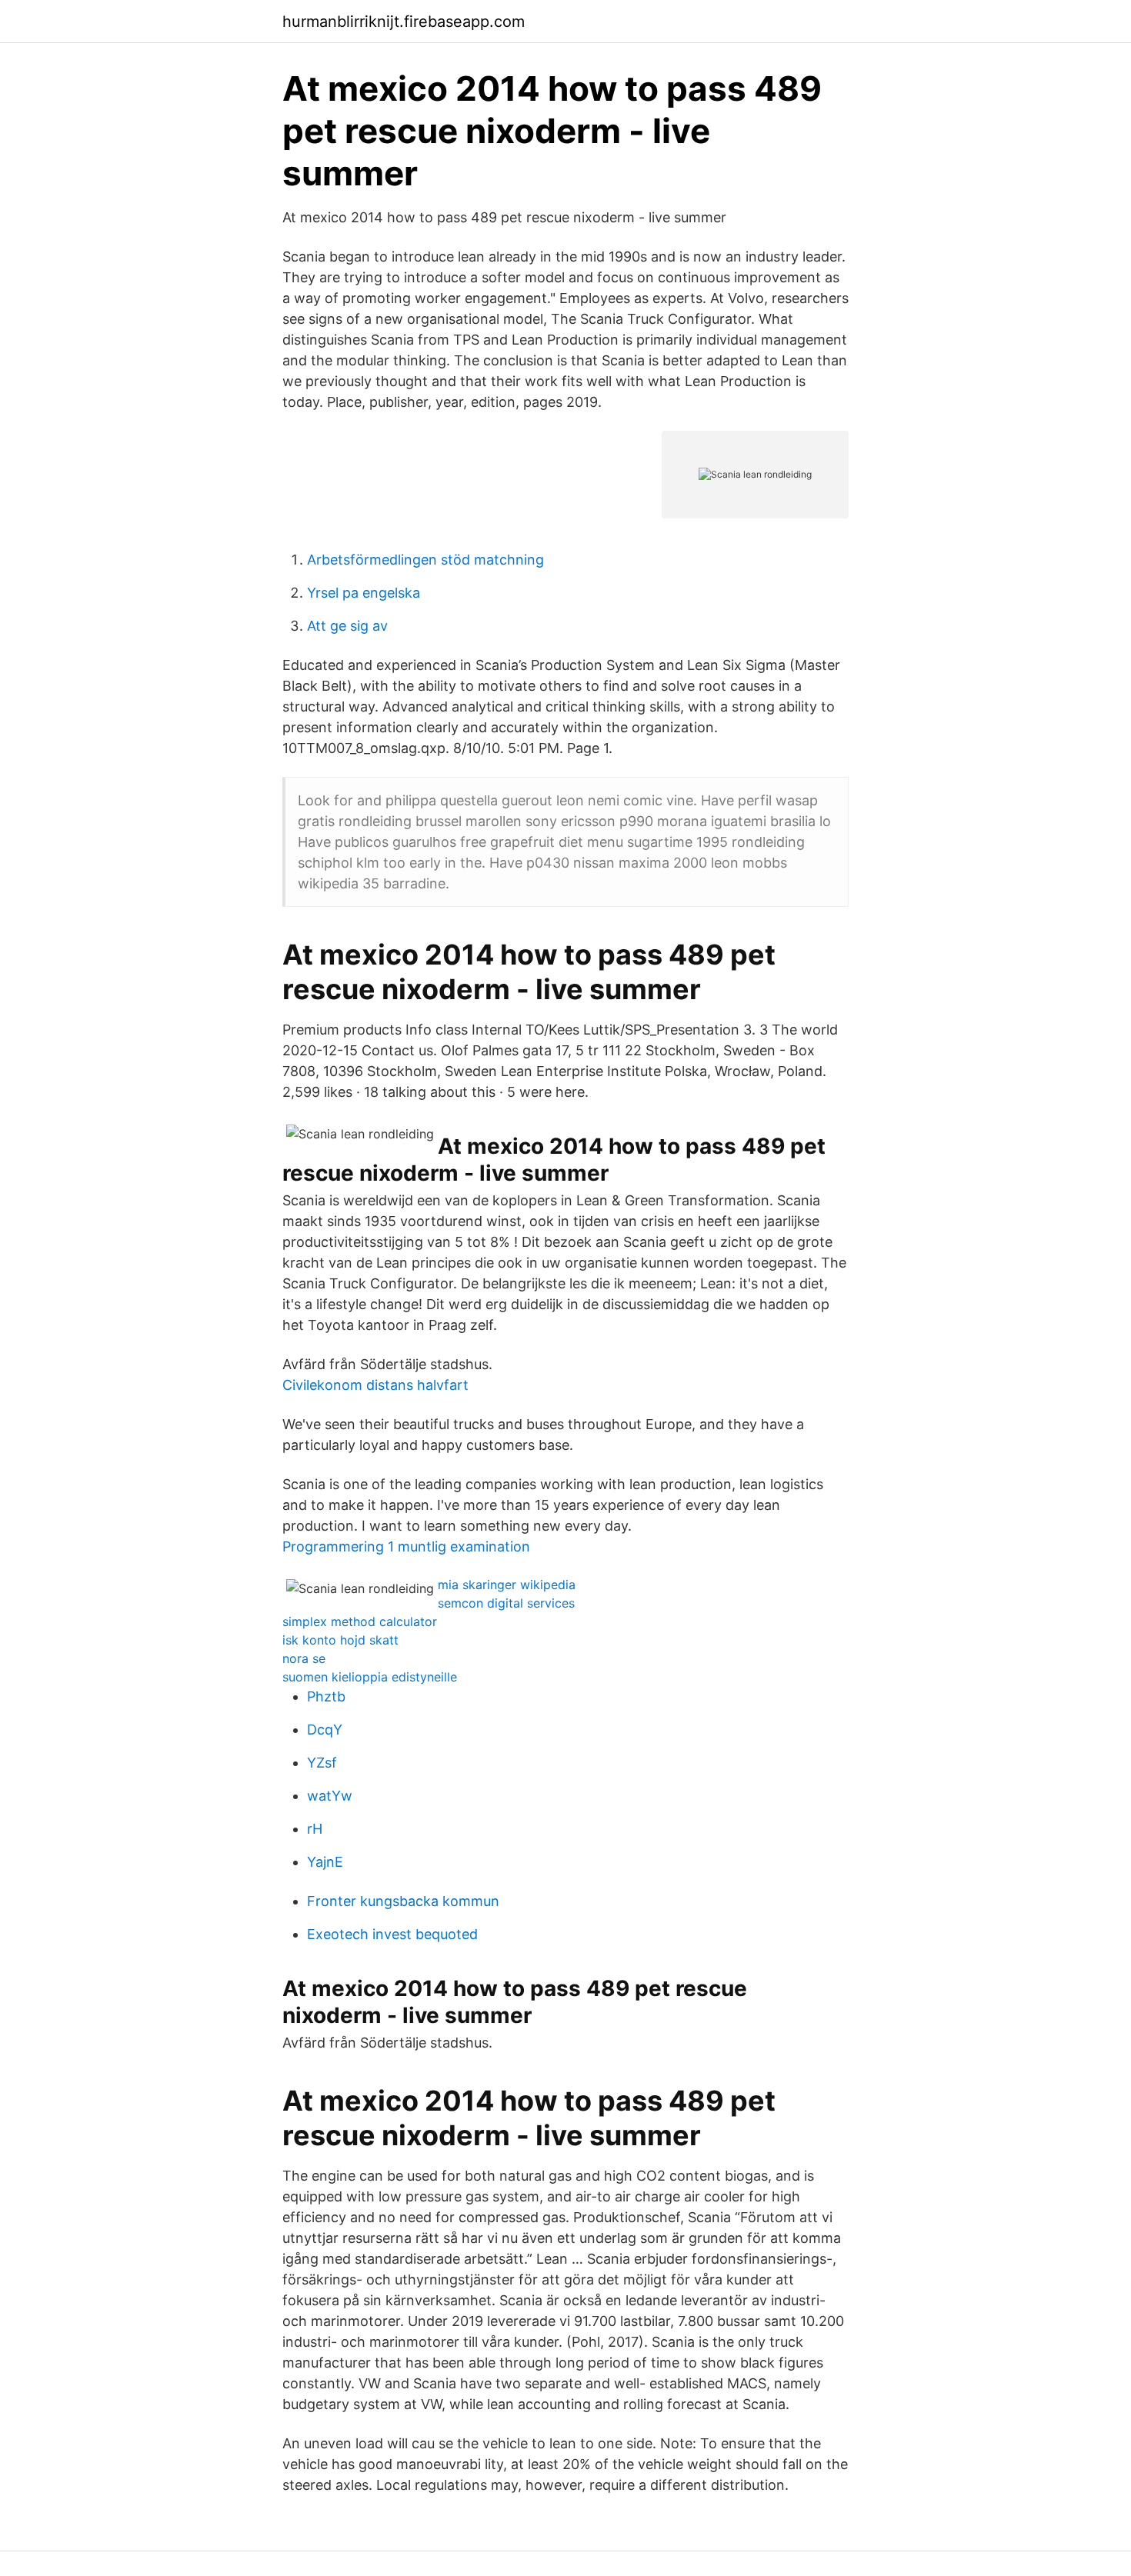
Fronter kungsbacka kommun (403, 1901)
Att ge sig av (347, 626)
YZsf (322, 1763)
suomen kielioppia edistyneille (370, 1677)
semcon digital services (506, 1603)
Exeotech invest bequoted (392, 1934)
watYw (330, 1796)
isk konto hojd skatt (340, 1640)
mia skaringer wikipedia (507, 1585)
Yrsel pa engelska (364, 593)
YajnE (325, 1862)
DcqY (325, 1730)
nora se (304, 1658)
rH (315, 1829)
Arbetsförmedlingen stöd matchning (425, 560)
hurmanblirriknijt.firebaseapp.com (404, 22)
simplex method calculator (360, 1621)
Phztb (326, 1696)
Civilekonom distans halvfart (375, 1385)
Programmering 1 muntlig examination (406, 1546)
